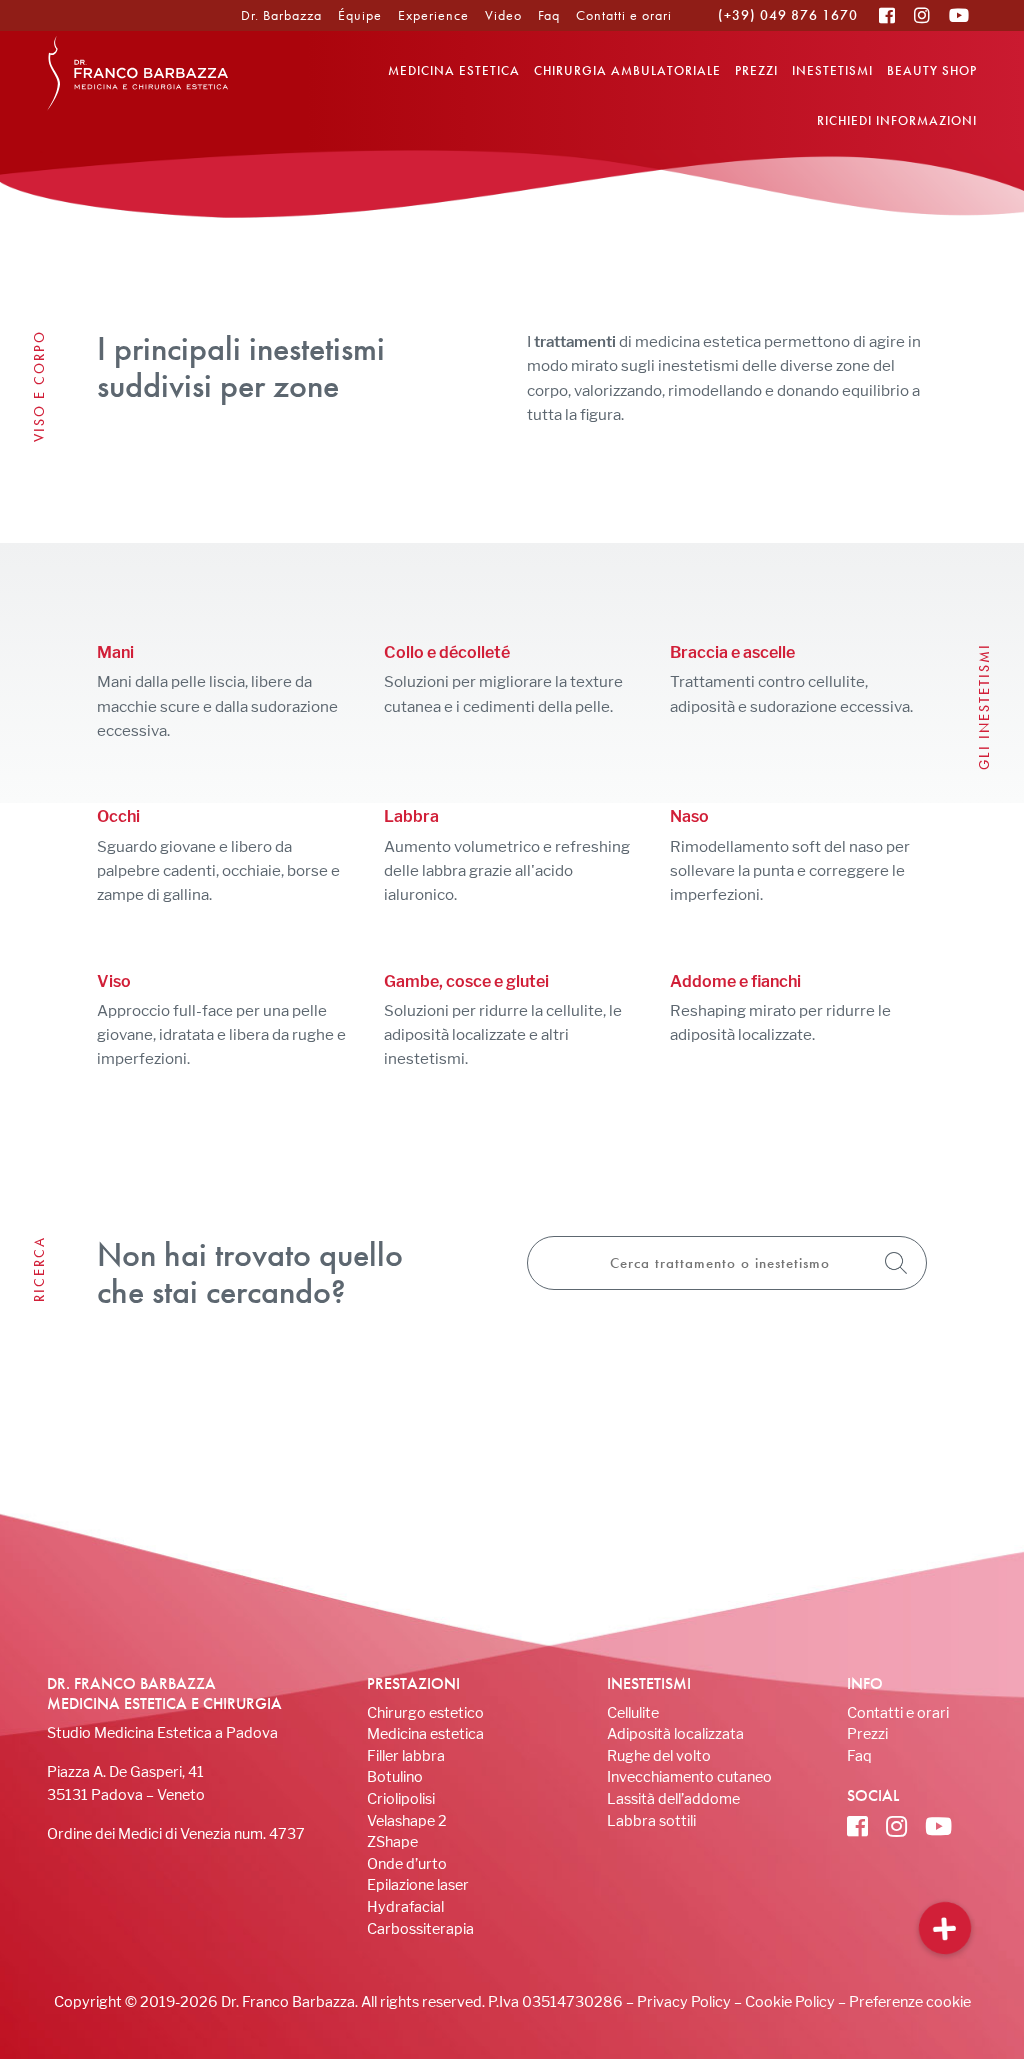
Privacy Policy (684, 2001)
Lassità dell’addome (673, 1798)
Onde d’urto (407, 1863)
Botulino (395, 1776)
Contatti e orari (624, 15)
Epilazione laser (418, 1884)
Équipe (360, 15)
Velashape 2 (407, 1820)
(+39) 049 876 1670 (788, 15)
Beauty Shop (932, 70)
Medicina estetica (454, 70)
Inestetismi (832, 70)
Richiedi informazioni (897, 120)
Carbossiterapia (420, 1928)
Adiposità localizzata (675, 1733)
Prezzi (756, 70)
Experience (433, 15)
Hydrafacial (405, 1906)
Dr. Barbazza (281, 15)
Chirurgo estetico (425, 1712)
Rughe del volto (659, 1755)
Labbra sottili (651, 1820)
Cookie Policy (790, 2001)
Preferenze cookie (910, 2001)
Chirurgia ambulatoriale (627, 70)
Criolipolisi (401, 1798)
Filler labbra (406, 1755)
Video (503, 15)
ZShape (392, 1841)
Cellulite (633, 1712)
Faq (549, 15)
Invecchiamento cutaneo (689, 1776)
